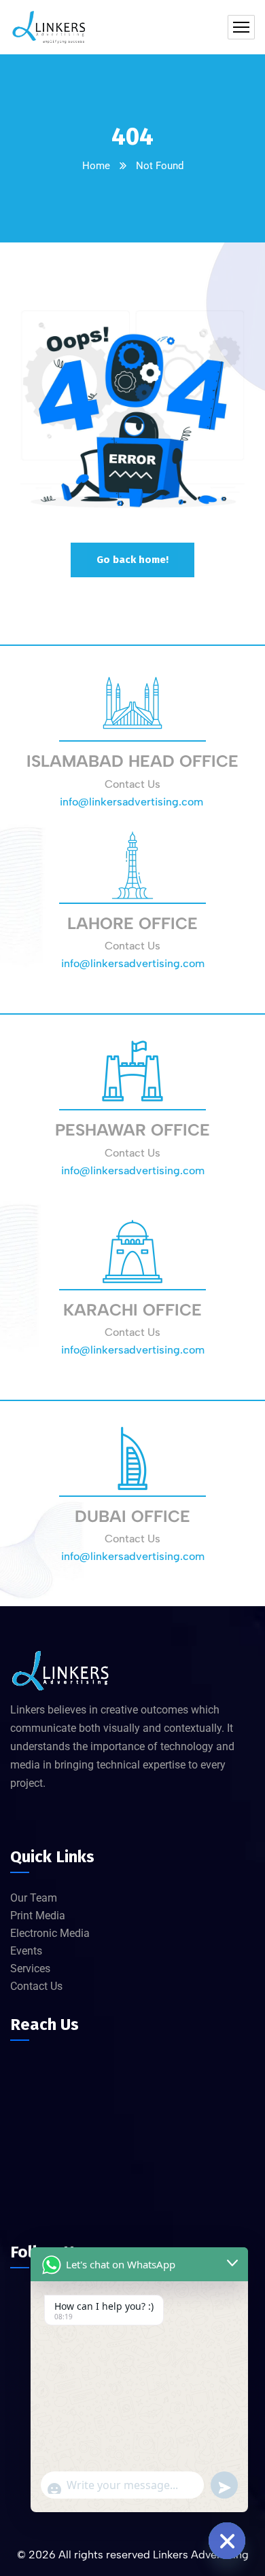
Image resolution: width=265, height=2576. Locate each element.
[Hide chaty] (227, 2541)
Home (96, 166)
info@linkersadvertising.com (133, 802)
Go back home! (132, 560)
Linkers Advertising (201, 2555)
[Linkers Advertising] (50, 27)
